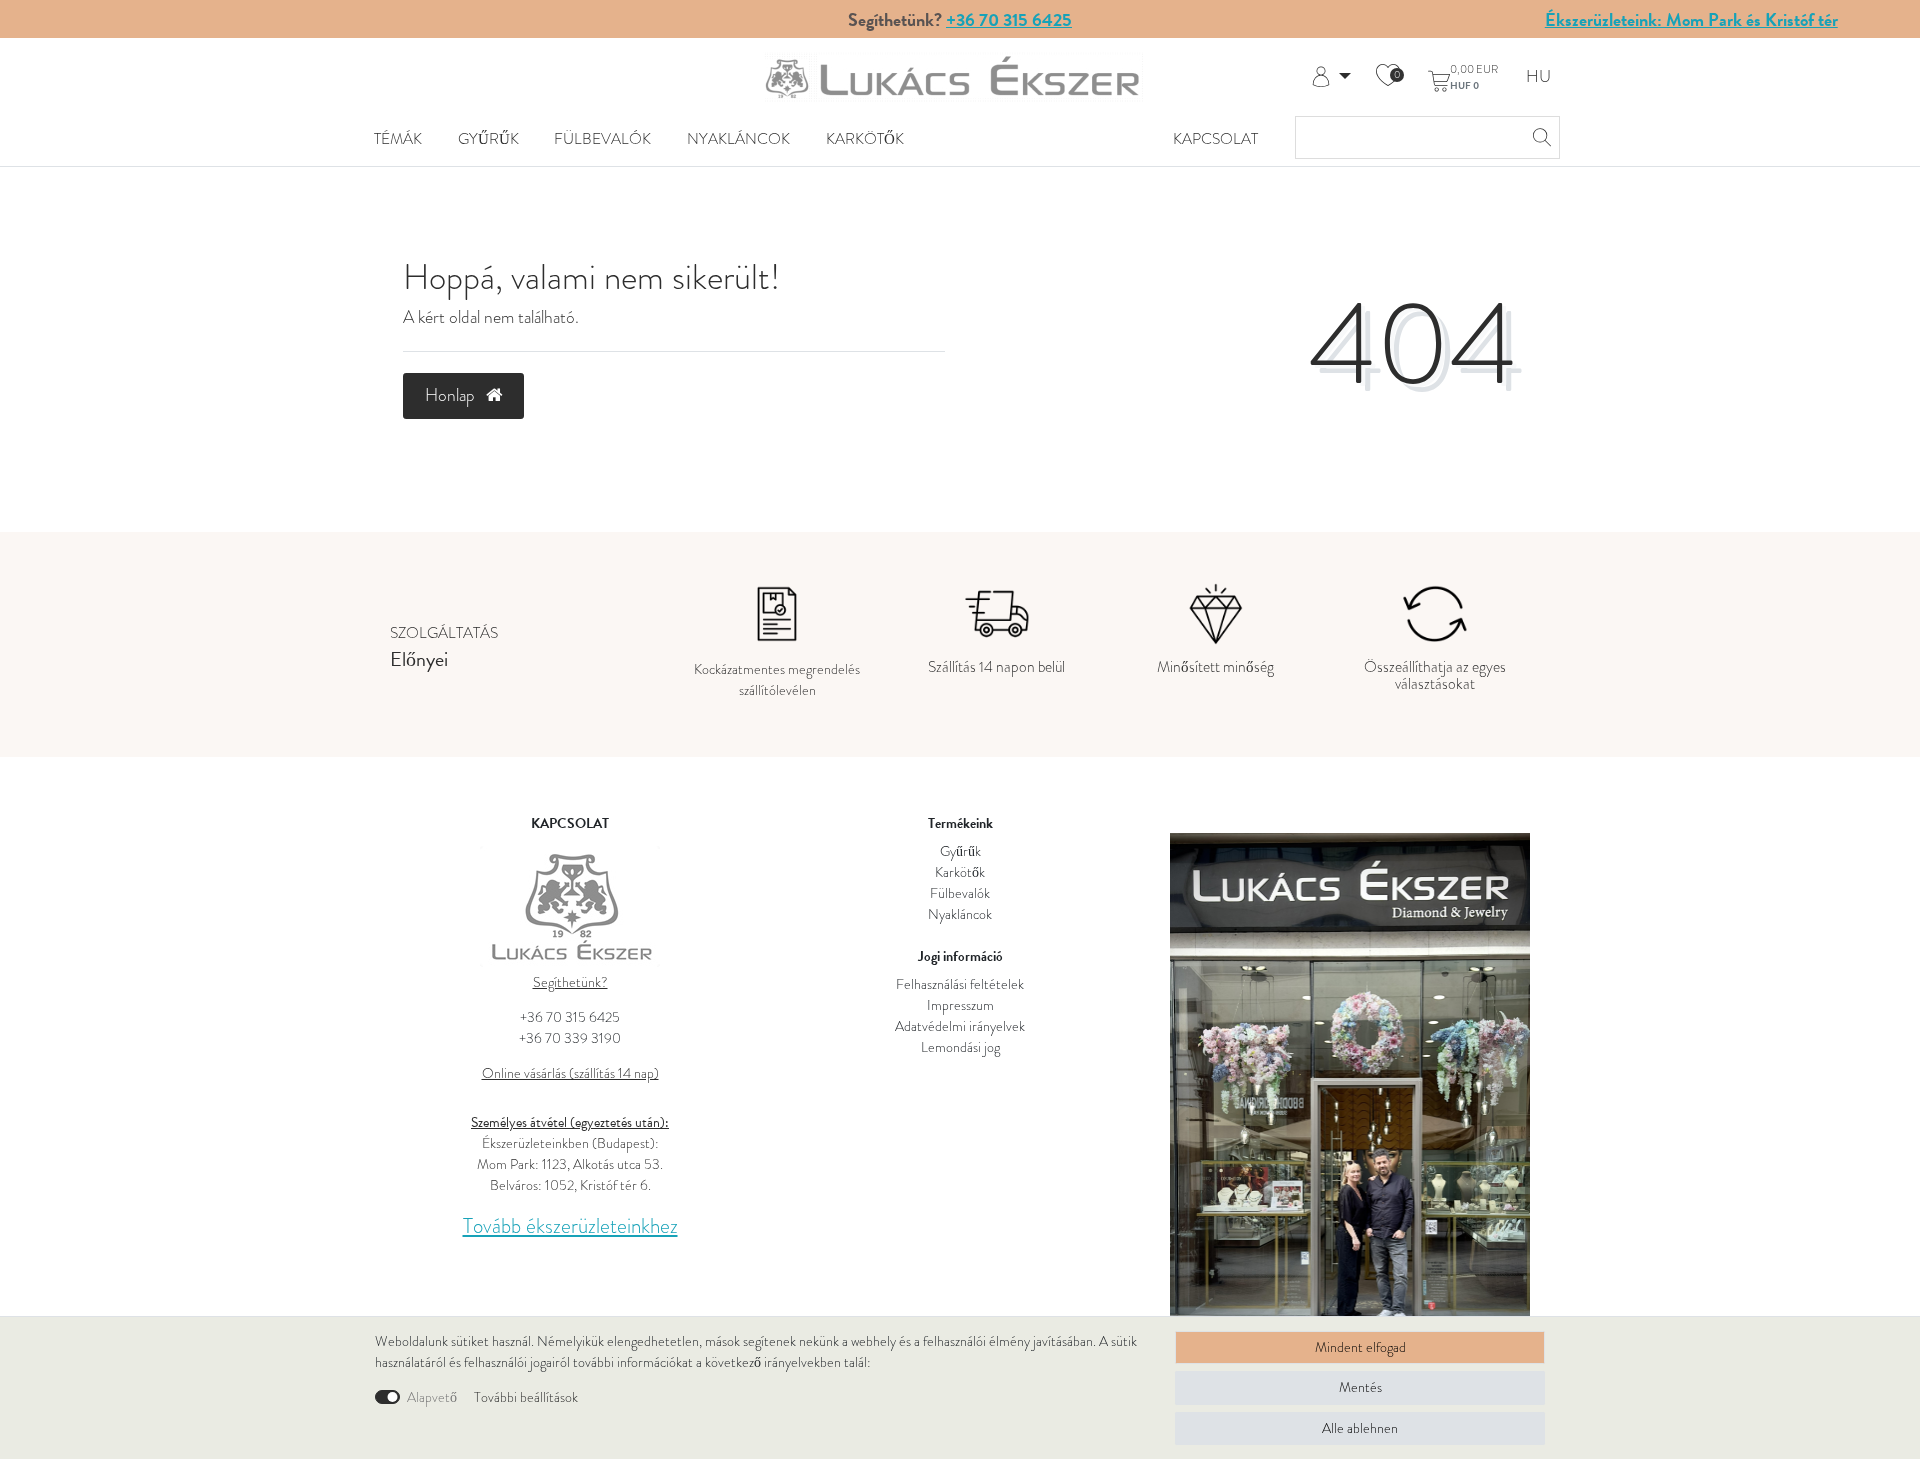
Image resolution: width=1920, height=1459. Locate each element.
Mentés (1360, 1387)
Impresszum (960, 1005)
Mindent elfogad (1360, 1347)
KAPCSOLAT (1215, 138)
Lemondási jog (960, 1047)
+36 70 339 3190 (570, 1038)
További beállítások (526, 1397)
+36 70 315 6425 (1009, 19)
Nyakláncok (738, 138)
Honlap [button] (452, 395)
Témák (398, 138)
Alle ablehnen (1360, 1428)
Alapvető (432, 1397)
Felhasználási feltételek (960, 984)
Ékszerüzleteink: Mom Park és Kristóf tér (1691, 19)
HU (1538, 77)
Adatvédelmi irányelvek (960, 1026)
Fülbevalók (602, 138)
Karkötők (865, 138)
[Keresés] (1539, 137)
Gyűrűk (488, 138)
